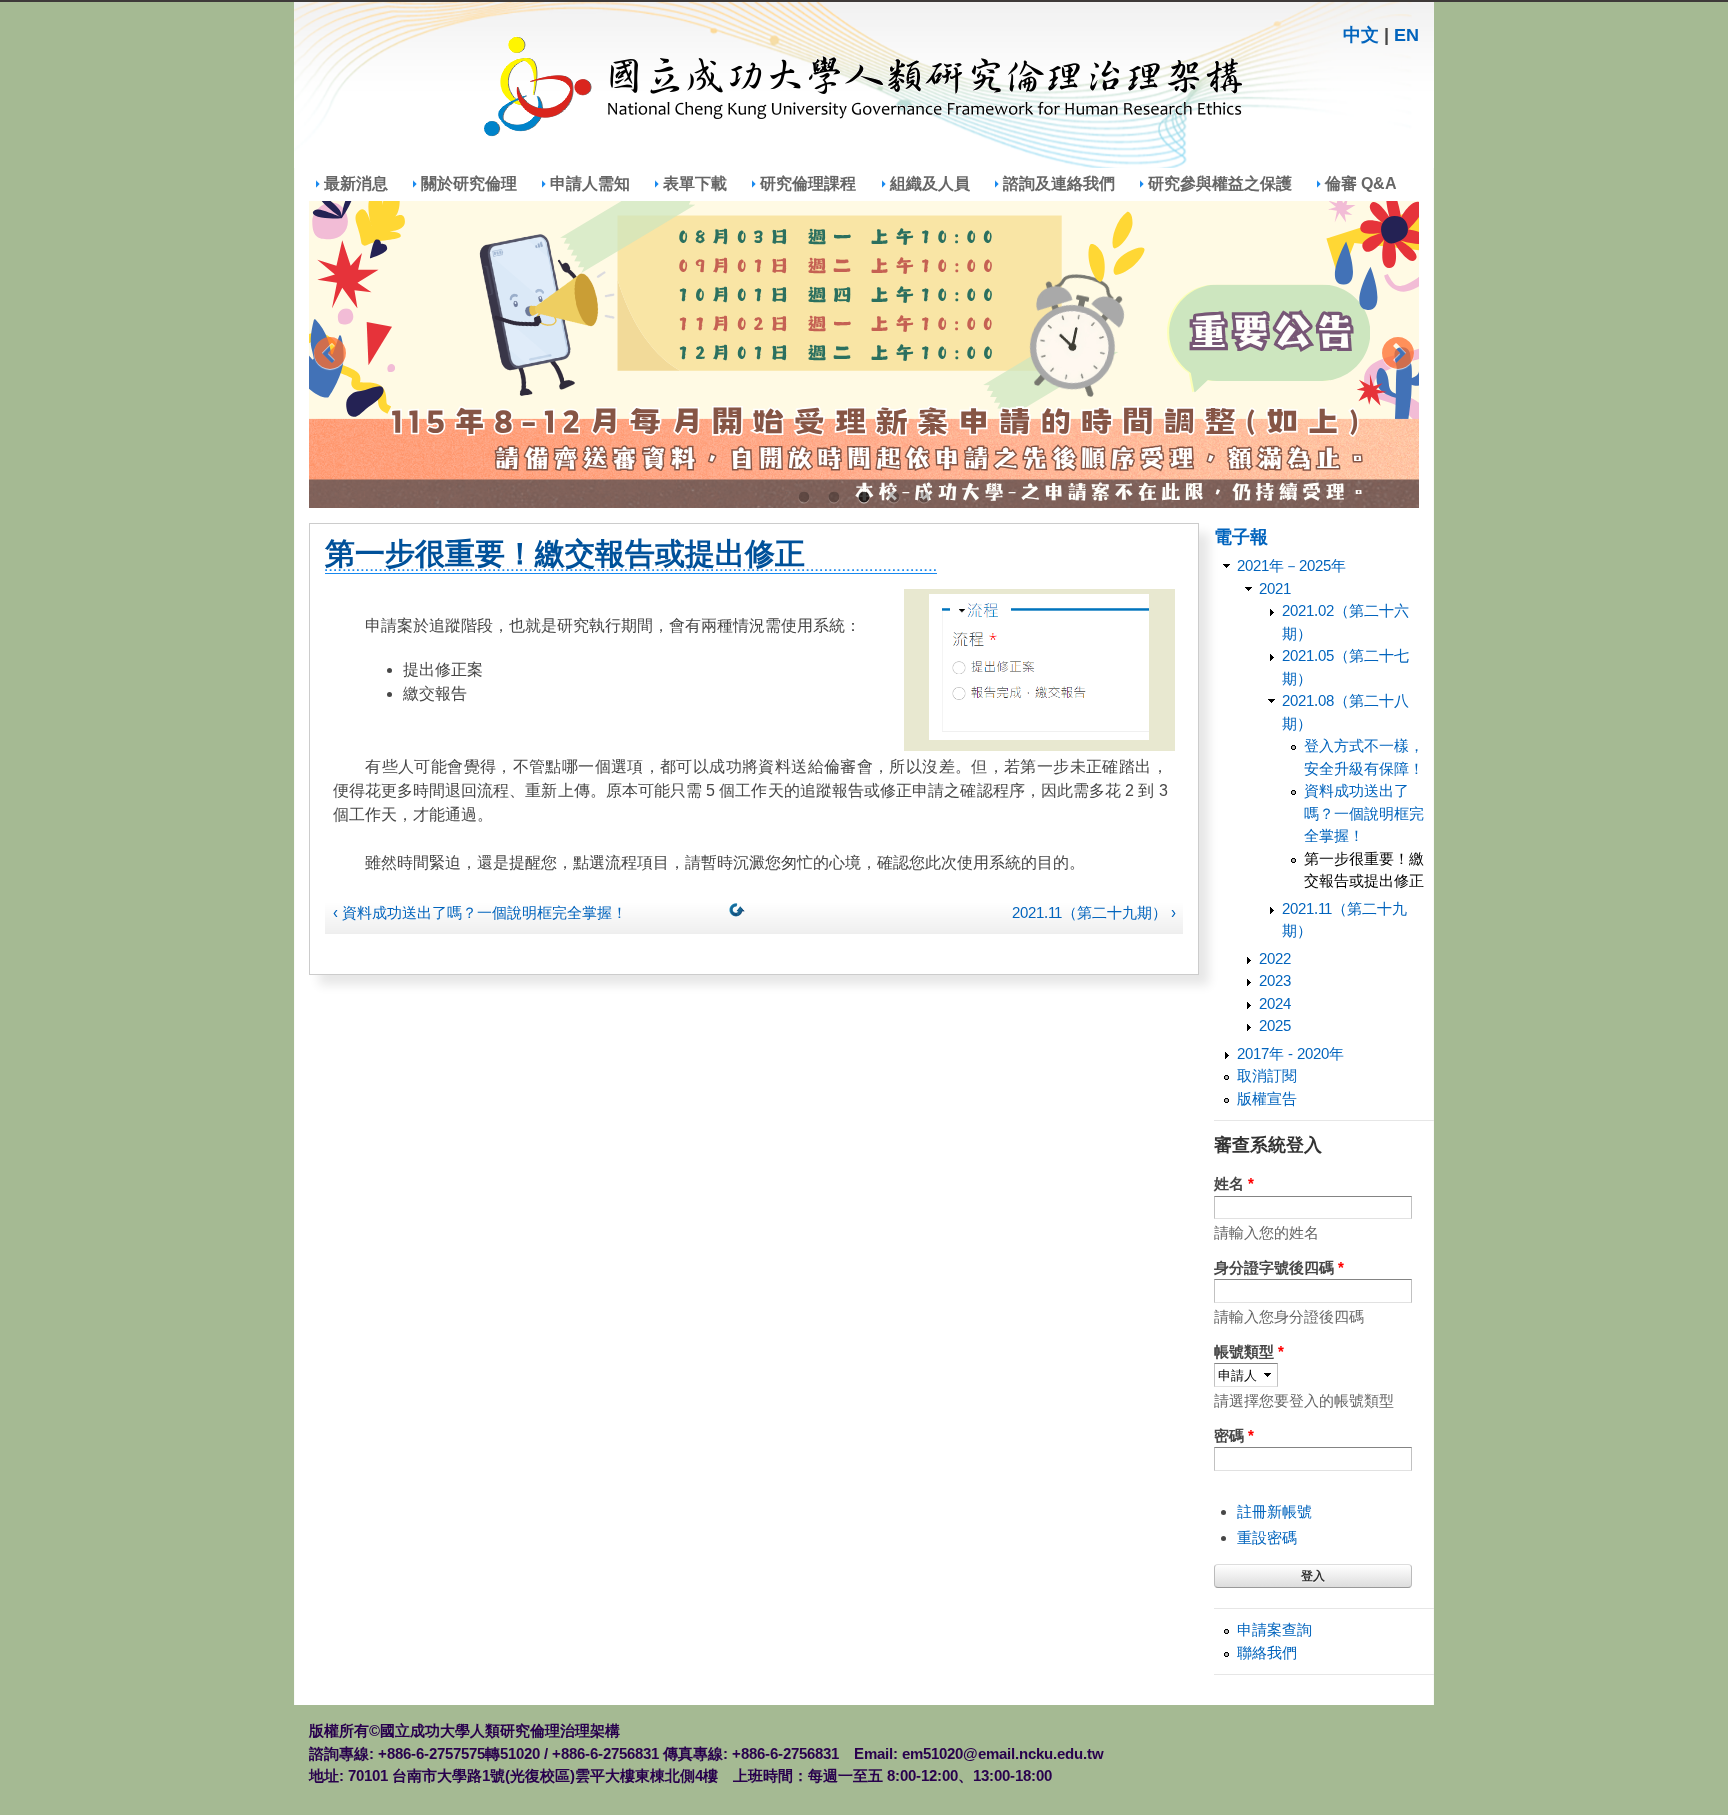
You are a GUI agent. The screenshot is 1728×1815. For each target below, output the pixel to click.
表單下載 (695, 183)
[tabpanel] (864, 354)
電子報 (1241, 536)
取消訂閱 (1267, 1075)
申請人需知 (590, 183)
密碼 (1234, 1435)
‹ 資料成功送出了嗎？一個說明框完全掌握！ (480, 912)
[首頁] (864, 90)
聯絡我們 (1267, 1652)
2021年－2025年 (1291, 565)
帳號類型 (1249, 1351)
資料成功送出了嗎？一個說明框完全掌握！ (1364, 813)
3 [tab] (864, 498)
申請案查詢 (1274, 1629)
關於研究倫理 (469, 183)
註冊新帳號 (1274, 1511)
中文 (1361, 35)
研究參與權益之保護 (1220, 183)
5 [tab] (924, 498)
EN (1406, 35)
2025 (1275, 1025)
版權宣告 (1267, 1098)
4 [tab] (894, 498)
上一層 (741, 914)
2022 (1275, 958)
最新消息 (356, 183)
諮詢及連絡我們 (1059, 183)
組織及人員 (930, 183)
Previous (330, 355)
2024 (1275, 1003)
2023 (1275, 980)
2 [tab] (834, 498)
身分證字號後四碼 (1279, 1267)
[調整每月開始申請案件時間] (864, 354)
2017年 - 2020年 (1290, 1053)
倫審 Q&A (1361, 183)
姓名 (1234, 1183)
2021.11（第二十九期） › (1093, 912)
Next (1398, 355)
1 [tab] (804, 498)
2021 (1275, 588)
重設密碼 (1267, 1537)
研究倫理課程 (808, 183)
